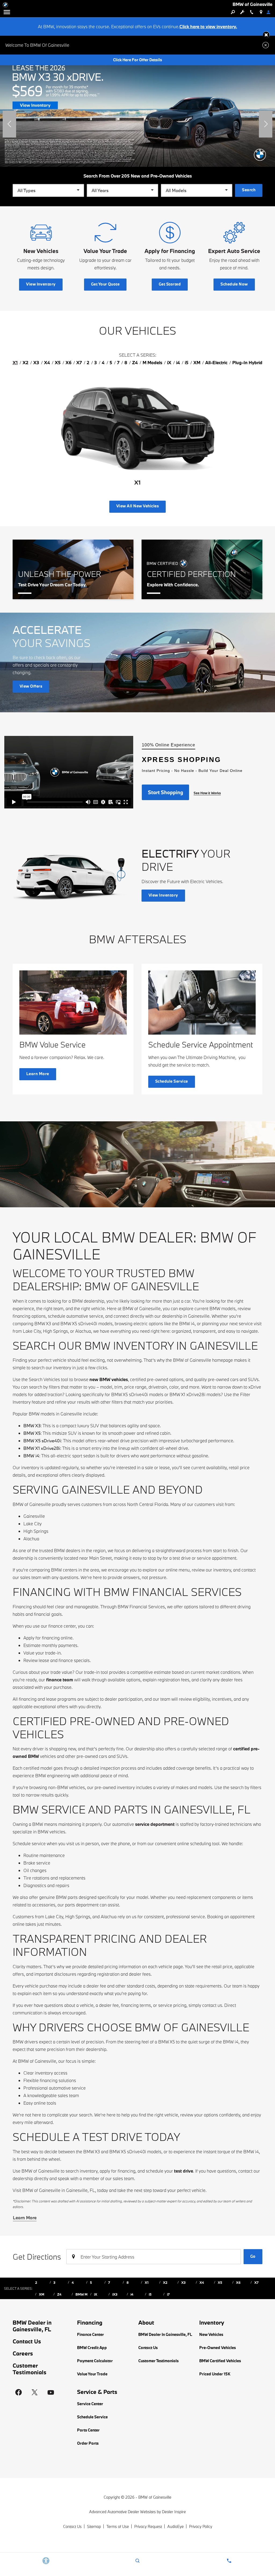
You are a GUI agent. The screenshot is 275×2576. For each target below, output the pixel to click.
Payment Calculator (95, 2361)
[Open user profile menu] (270, 12)
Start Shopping (166, 792)
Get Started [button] (170, 284)
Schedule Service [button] (172, 1081)
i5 (150, 2294)
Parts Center (88, 2430)
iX (96, 2294)
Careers (23, 2353)
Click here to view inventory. (208, 26)
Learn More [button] (38, 1074)
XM (42, 2294)
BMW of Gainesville (155, 2497)
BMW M (82, 2294)
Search (249, 190)
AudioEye (176, 2526)
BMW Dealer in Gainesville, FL (32, 2326)
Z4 (59, 2294)
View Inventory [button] (41, 284)
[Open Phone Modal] (252, 12)
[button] (266, 35)
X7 (256, 2282)
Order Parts (88, 2443)
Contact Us (27, 2341)
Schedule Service (92, 2417)
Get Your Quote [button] (105, 284)
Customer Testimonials (30, 2369)
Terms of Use (118, 2526)
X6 (238, 2282)
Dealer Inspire (174, 2512)
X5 (220, 2282)
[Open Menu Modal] (7, 12)
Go (253, 2256)
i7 (168, 2294)
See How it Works (207, 793)
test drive (184, 2171)
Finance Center (91, 2334)
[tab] (15, 363)
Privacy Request (148, 2526)
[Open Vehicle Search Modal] (233, 12)
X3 (183, 2282)
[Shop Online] (137, 111)
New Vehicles (211, 2334)
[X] (35, 2392)
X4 (202, 2282)
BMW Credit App (92, 2348)
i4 (132, 2294)
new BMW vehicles (109, 1379)
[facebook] (19, 2392)
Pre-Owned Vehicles (218, 2348)
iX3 (115, 2294)
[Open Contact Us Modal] (229, 2561)
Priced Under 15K (215, 2374)
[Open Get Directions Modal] (261, 12)
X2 (165, 2282)
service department (155, 1824)
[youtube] (51, 2392)
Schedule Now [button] (234, 284)
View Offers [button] (31, 686)
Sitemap (94, 2526)
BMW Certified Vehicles (220, 2361)
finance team (60, 1680)
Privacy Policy (201, 2526)
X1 (147, 2282)
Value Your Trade (92, 2374)
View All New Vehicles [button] (137, 506)
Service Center (90, 2404)
